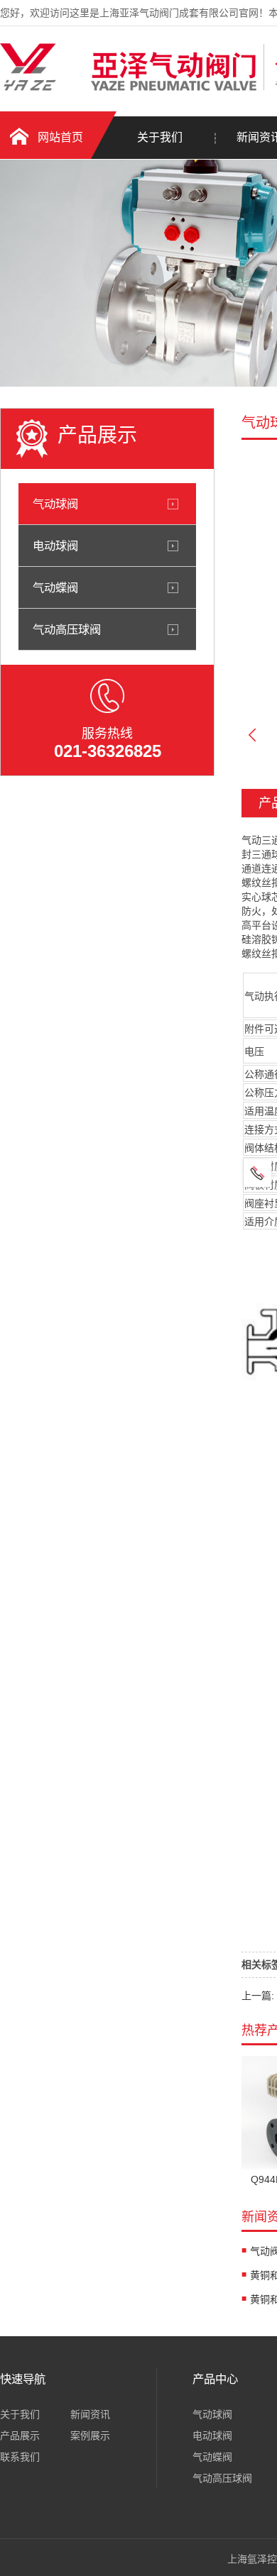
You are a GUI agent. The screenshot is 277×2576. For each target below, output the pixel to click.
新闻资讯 (90, 2414)
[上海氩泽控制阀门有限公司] (128, 87)
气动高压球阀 (67, 629)
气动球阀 (55, 504)
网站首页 (60, 137)
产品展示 (20, 2436)
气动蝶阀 (55, 587)
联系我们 (20, 2457)
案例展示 (90, 2436)
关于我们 (160, 137)
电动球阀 (55, 546)
